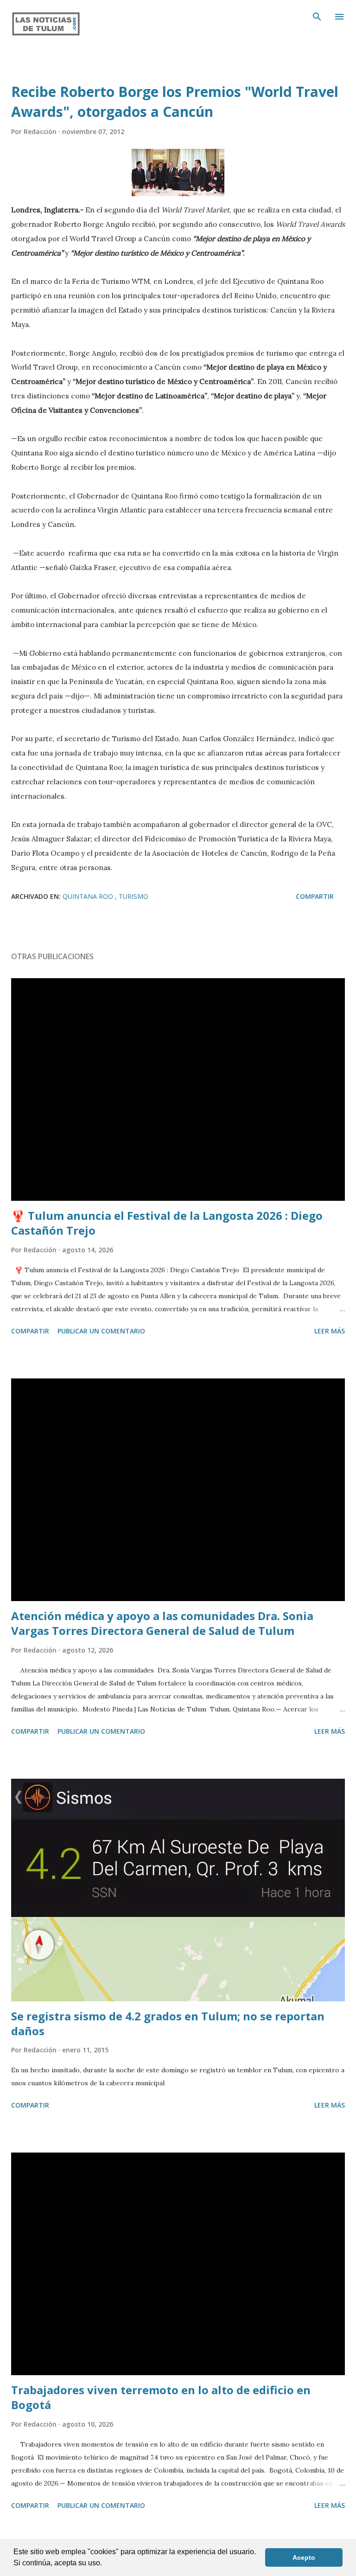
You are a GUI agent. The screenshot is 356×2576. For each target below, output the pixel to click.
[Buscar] (317, 17)
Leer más (330, 1331)
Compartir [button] (315, 896)
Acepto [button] (304, 2557)
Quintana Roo (89, 896)
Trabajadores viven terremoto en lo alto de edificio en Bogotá (161, 2397)
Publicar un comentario (101, 1331)
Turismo (133, 896)
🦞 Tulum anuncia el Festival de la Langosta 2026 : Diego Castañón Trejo (167, 1223)
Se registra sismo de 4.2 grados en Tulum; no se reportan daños (168, 2023)
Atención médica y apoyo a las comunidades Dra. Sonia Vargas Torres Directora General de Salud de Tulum (162, 1623)
